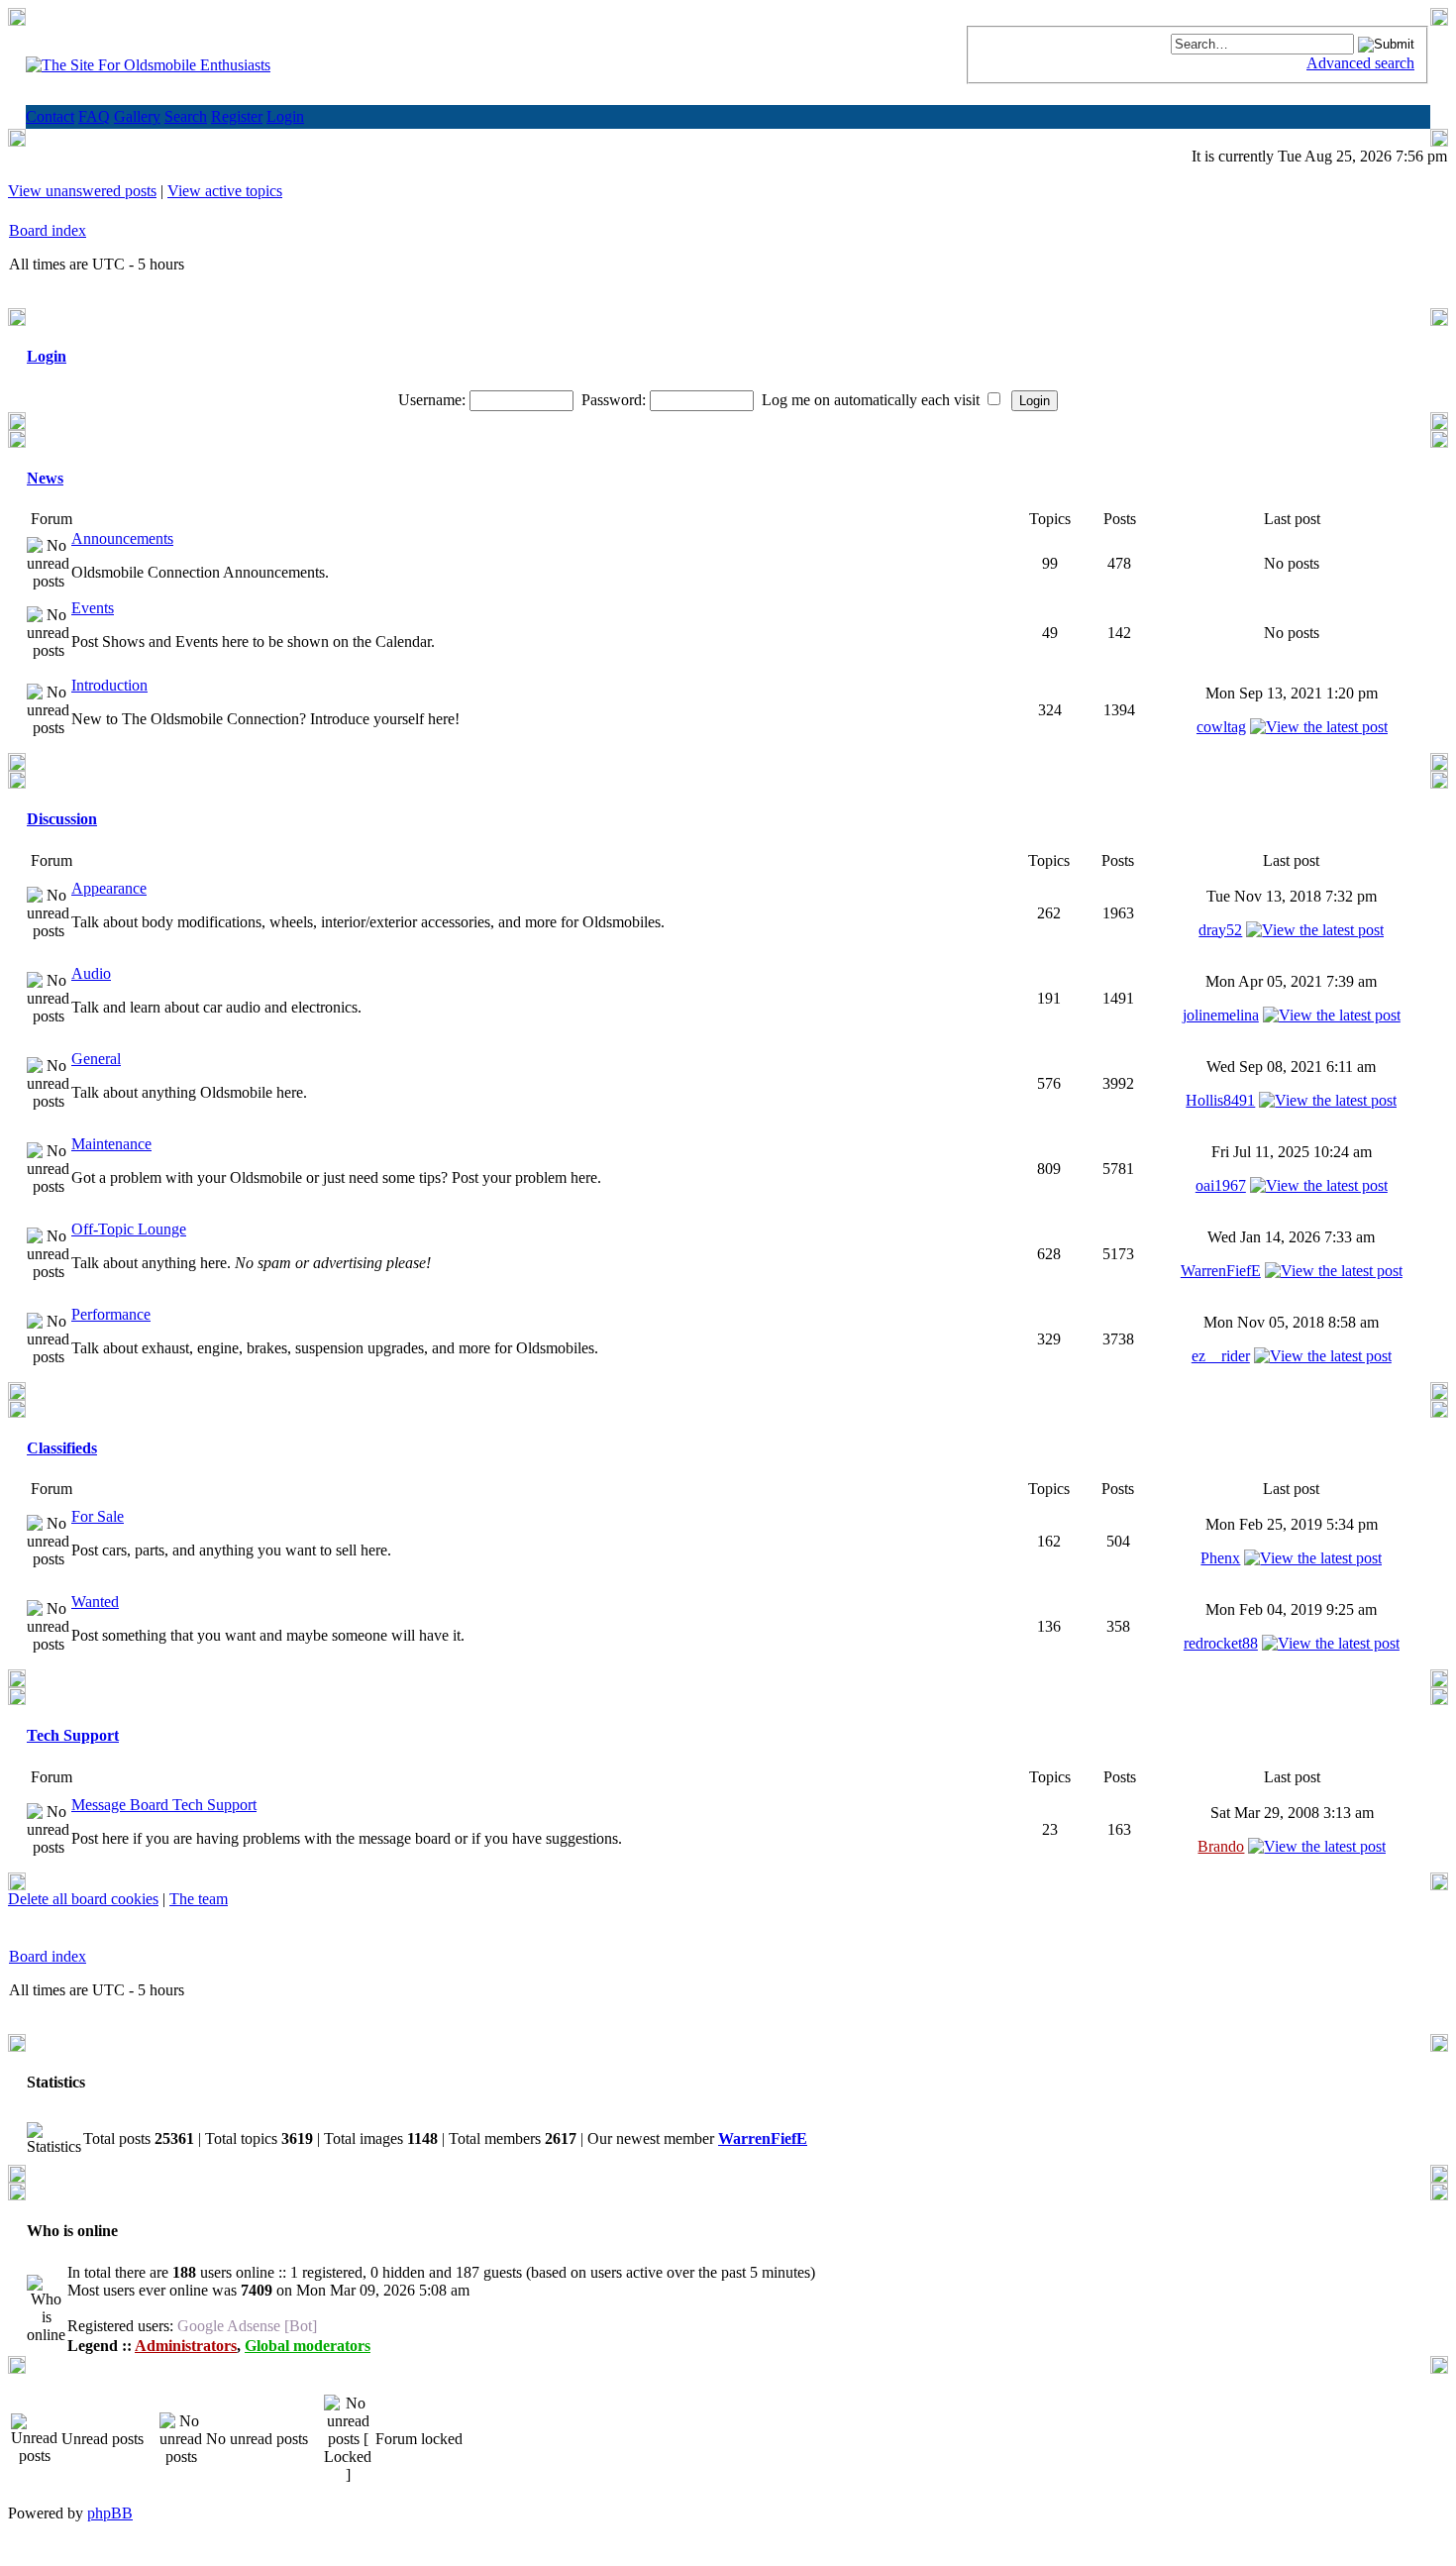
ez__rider (1221, 1356)
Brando (1221, 1846)
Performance (111, 1314)
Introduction (109, 685)
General (96, 1059)
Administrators (186, 2346)
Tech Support (73, 1735)
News (45, 478)
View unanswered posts (82, 191)
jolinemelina (1221, 1015)
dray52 (1220, 930)
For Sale (98, 1516)
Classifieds (62, 1448)
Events (93, 608)
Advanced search (1360, 63)
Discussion (62, 819)
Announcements (122, 538)
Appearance (109, 888)
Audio (91, 973)
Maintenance (111, 1144)
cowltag (1221, 727)
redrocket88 (1221, 1643)
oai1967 (1221, 1185)
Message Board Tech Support (164, 1805)
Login (47, 356)
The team (199, 1899)
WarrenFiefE (1221, 1271)
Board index (48, 230)
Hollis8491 (1220, 1100)
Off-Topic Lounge (129, 1229)
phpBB (110, 2513)
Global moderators (308, 2346)
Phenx (1220, 1558)
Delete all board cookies (83, 1899)
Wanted (95, 1602)
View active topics (225, 191)
